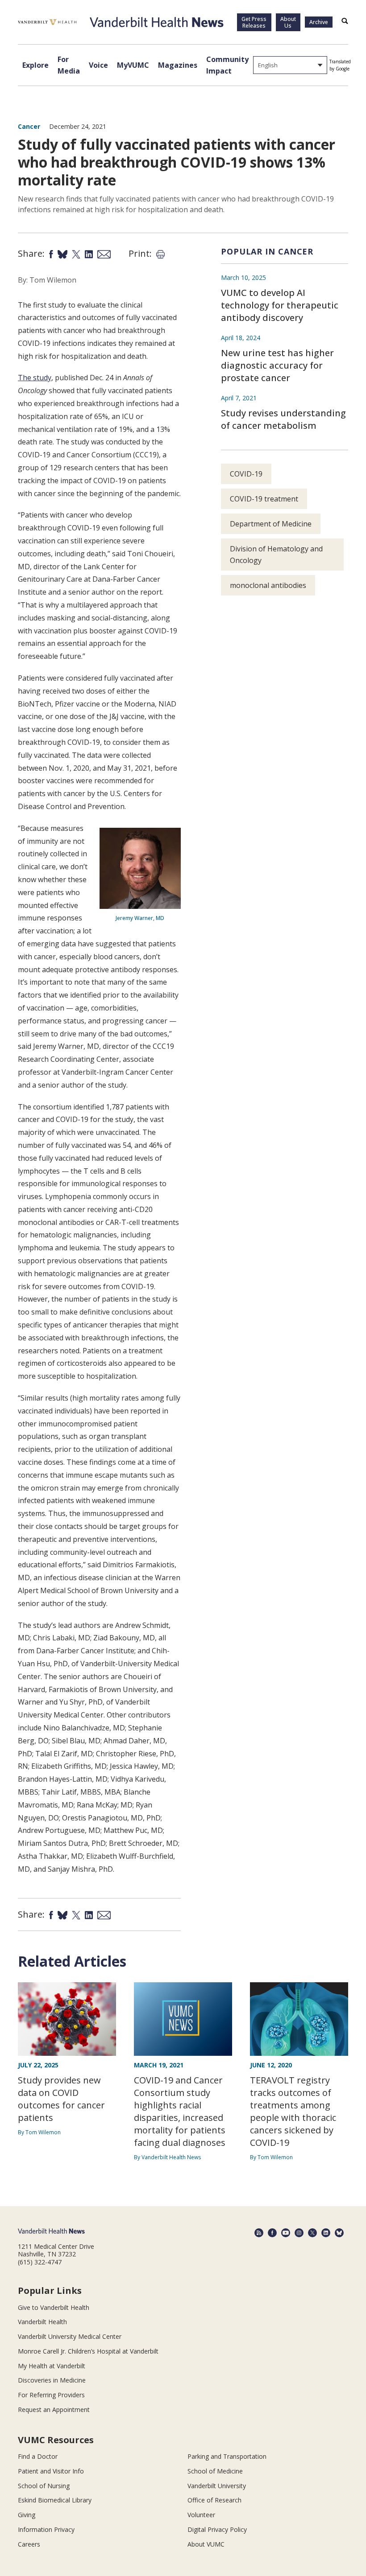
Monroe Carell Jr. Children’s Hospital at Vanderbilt (88, 2351)
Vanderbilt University (217, 2486)
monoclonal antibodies (268, 585)
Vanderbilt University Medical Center (70, 2336)
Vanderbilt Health (42, 2322)
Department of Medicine (271, 524)
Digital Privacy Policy (217, 2529)
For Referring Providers (51, 2395)
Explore (35, 65)
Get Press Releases (254, 22)
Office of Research (214, 2500)
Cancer (29, 126)
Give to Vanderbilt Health (54, 2307)
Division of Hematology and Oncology (276, 555)
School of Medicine (215, 2471)
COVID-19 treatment (264, 499)
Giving (27, 2515)
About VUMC (206, 2544)
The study (35, 378)
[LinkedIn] (326, 2233)
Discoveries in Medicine (52, 2380)
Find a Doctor (38, 2456)
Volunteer (201, 2515)
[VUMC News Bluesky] (339, 2233)
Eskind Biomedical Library (55, 2500)
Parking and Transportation (227, 2456)
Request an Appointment (54, 2410)
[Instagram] (299, 2233)
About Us (288, 22)
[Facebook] (272, 2233)
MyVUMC (133, 65)
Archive (319, 22)
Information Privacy (46, 2529)
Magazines (178, 65)
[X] (312, 2233)
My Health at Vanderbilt (52, 2366)
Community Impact (227, 65)
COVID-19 (246, 474)
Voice (98, 65)
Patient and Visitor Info (51, 2471)
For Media (69, 65)
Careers (29, 2544)
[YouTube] (286, 2233)
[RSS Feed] (259, 2233)
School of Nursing (44, 2486)
